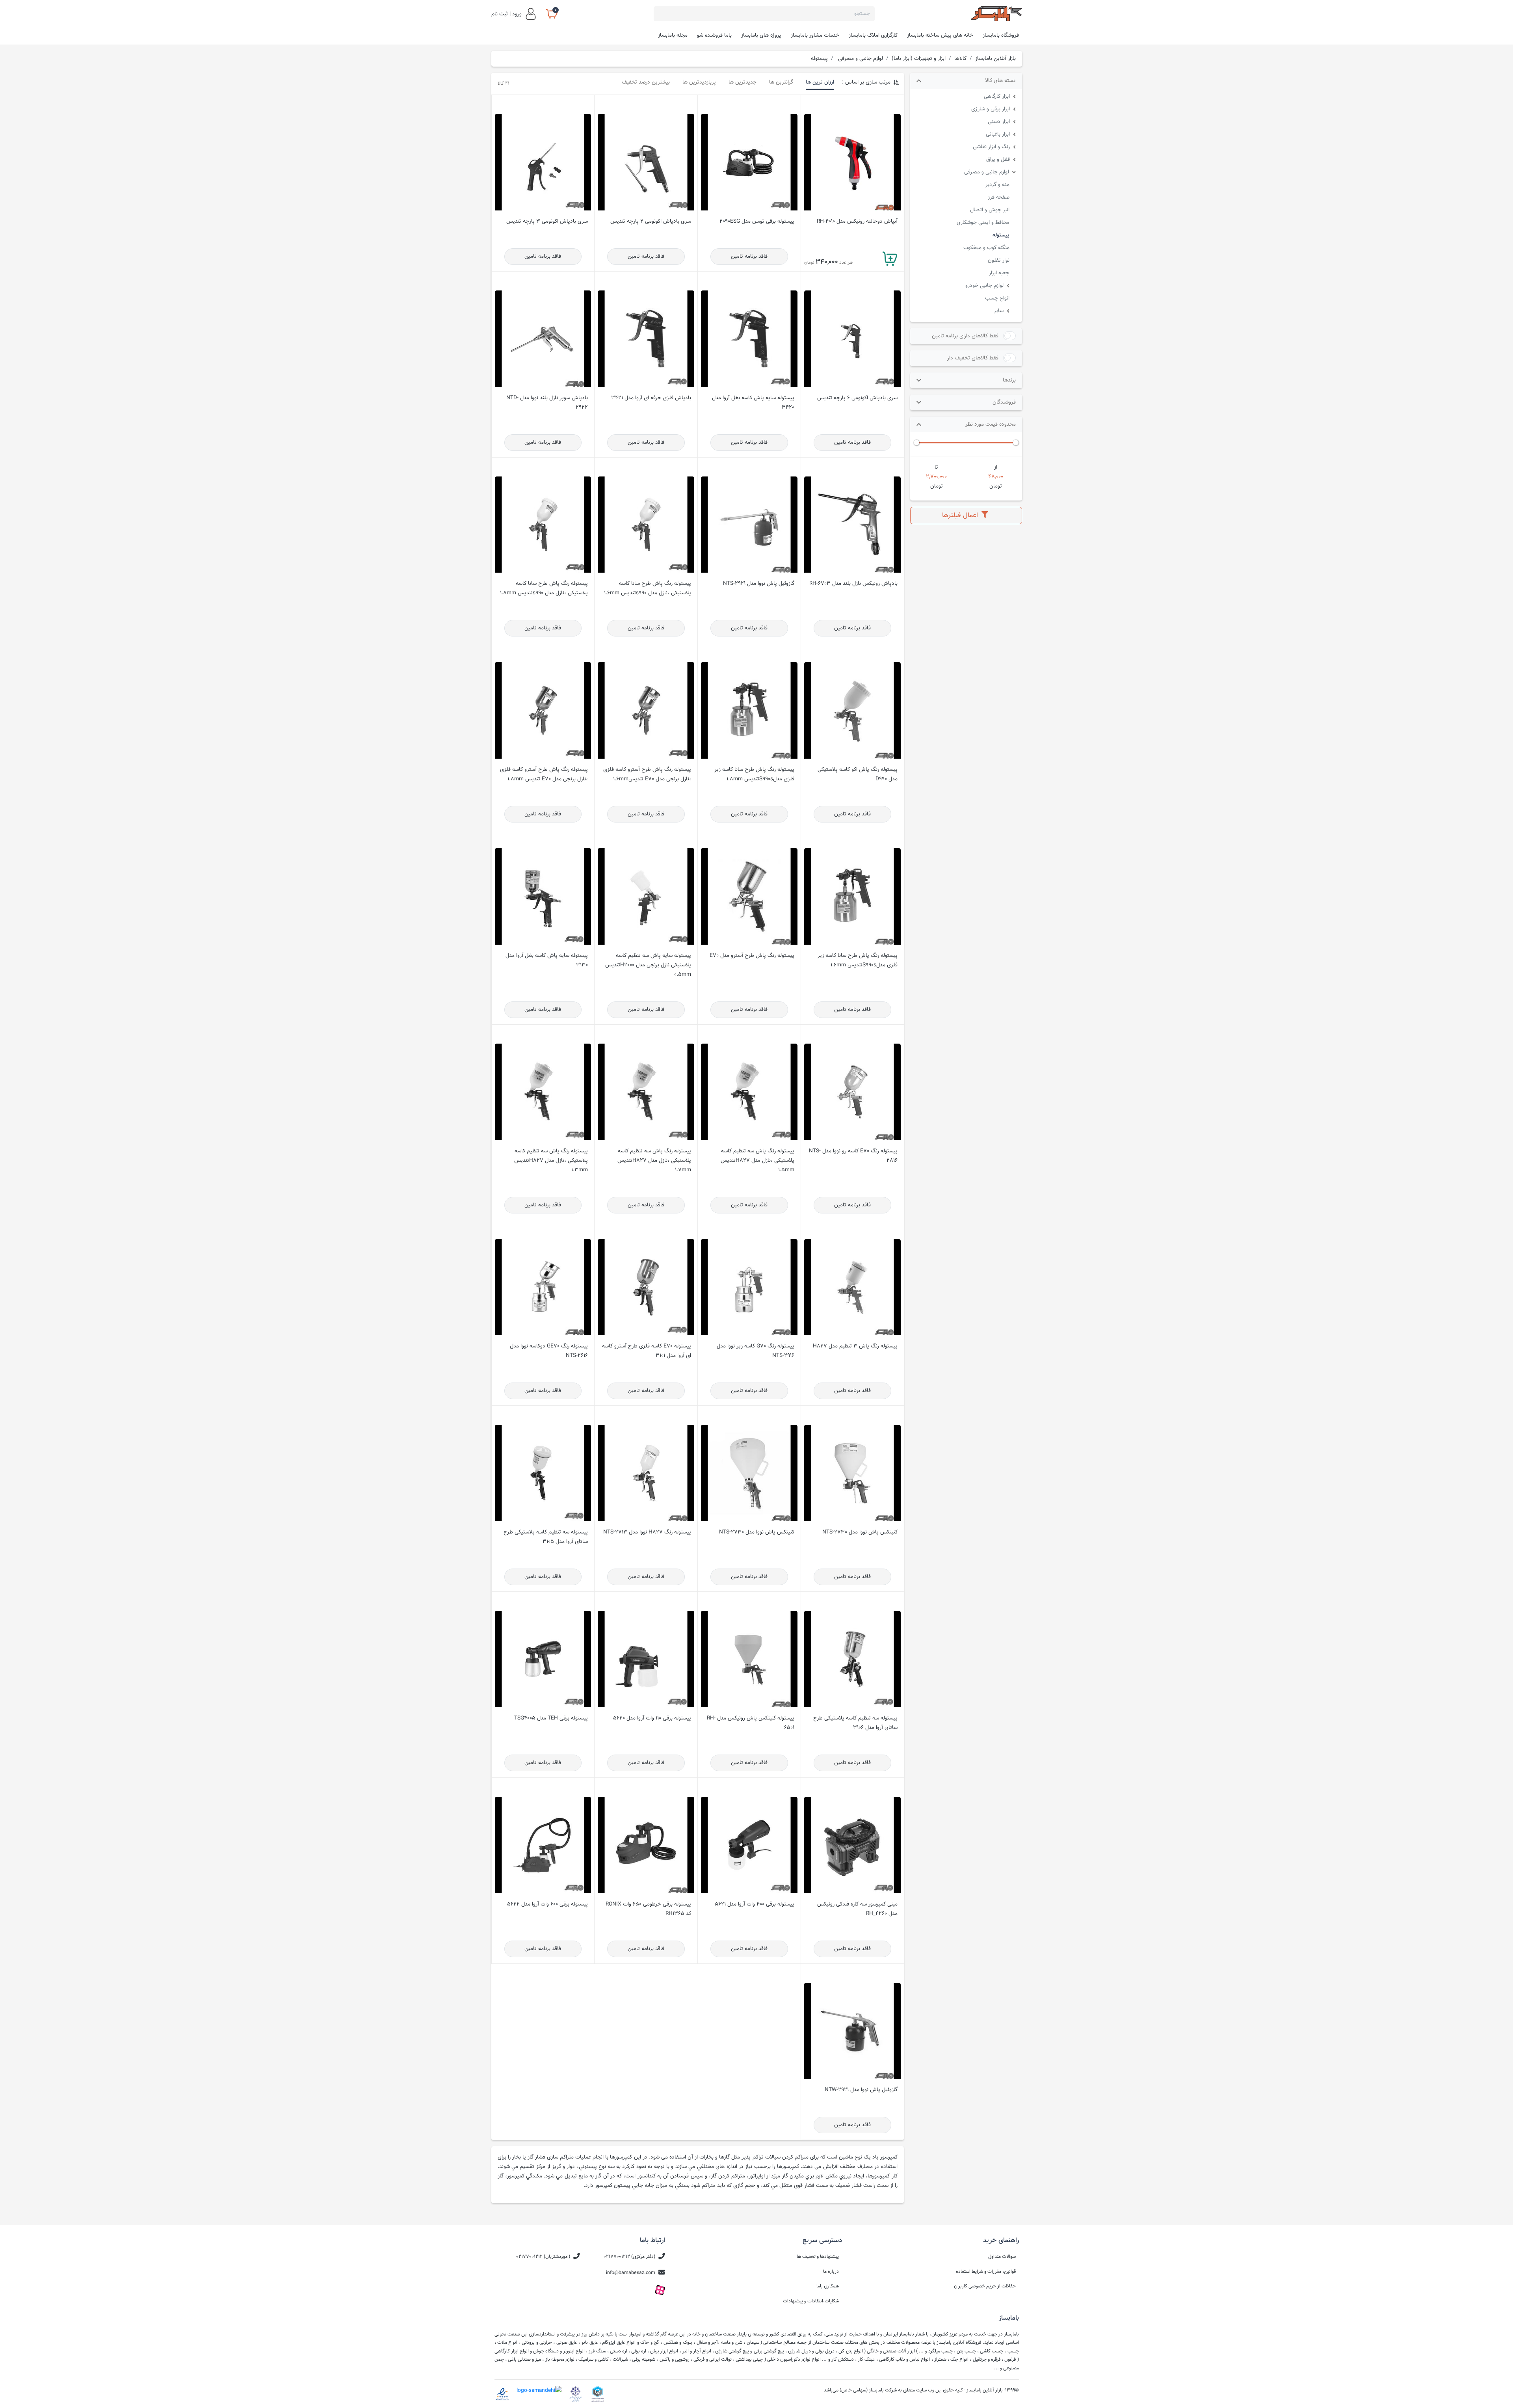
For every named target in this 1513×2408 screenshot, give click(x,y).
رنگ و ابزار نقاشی (991, 147)
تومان (996, 486)
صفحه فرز (999, 197)
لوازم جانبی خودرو (984, 286)
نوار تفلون (999, 260)
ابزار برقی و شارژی (991, 109)
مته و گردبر (997, 185)
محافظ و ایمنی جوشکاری (983, 222)
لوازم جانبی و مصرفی (987, 172)
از (996, 467)
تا (936, 467)
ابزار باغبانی (998, 134)
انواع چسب (997, 298)
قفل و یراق (998, 159)
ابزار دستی (999, 122)
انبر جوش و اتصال (990, 210)
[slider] (1016, 443)
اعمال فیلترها (961, 515)
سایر (999, 311)
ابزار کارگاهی (997, 96)
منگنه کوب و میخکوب (986, 248)
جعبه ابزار (999, 273)
